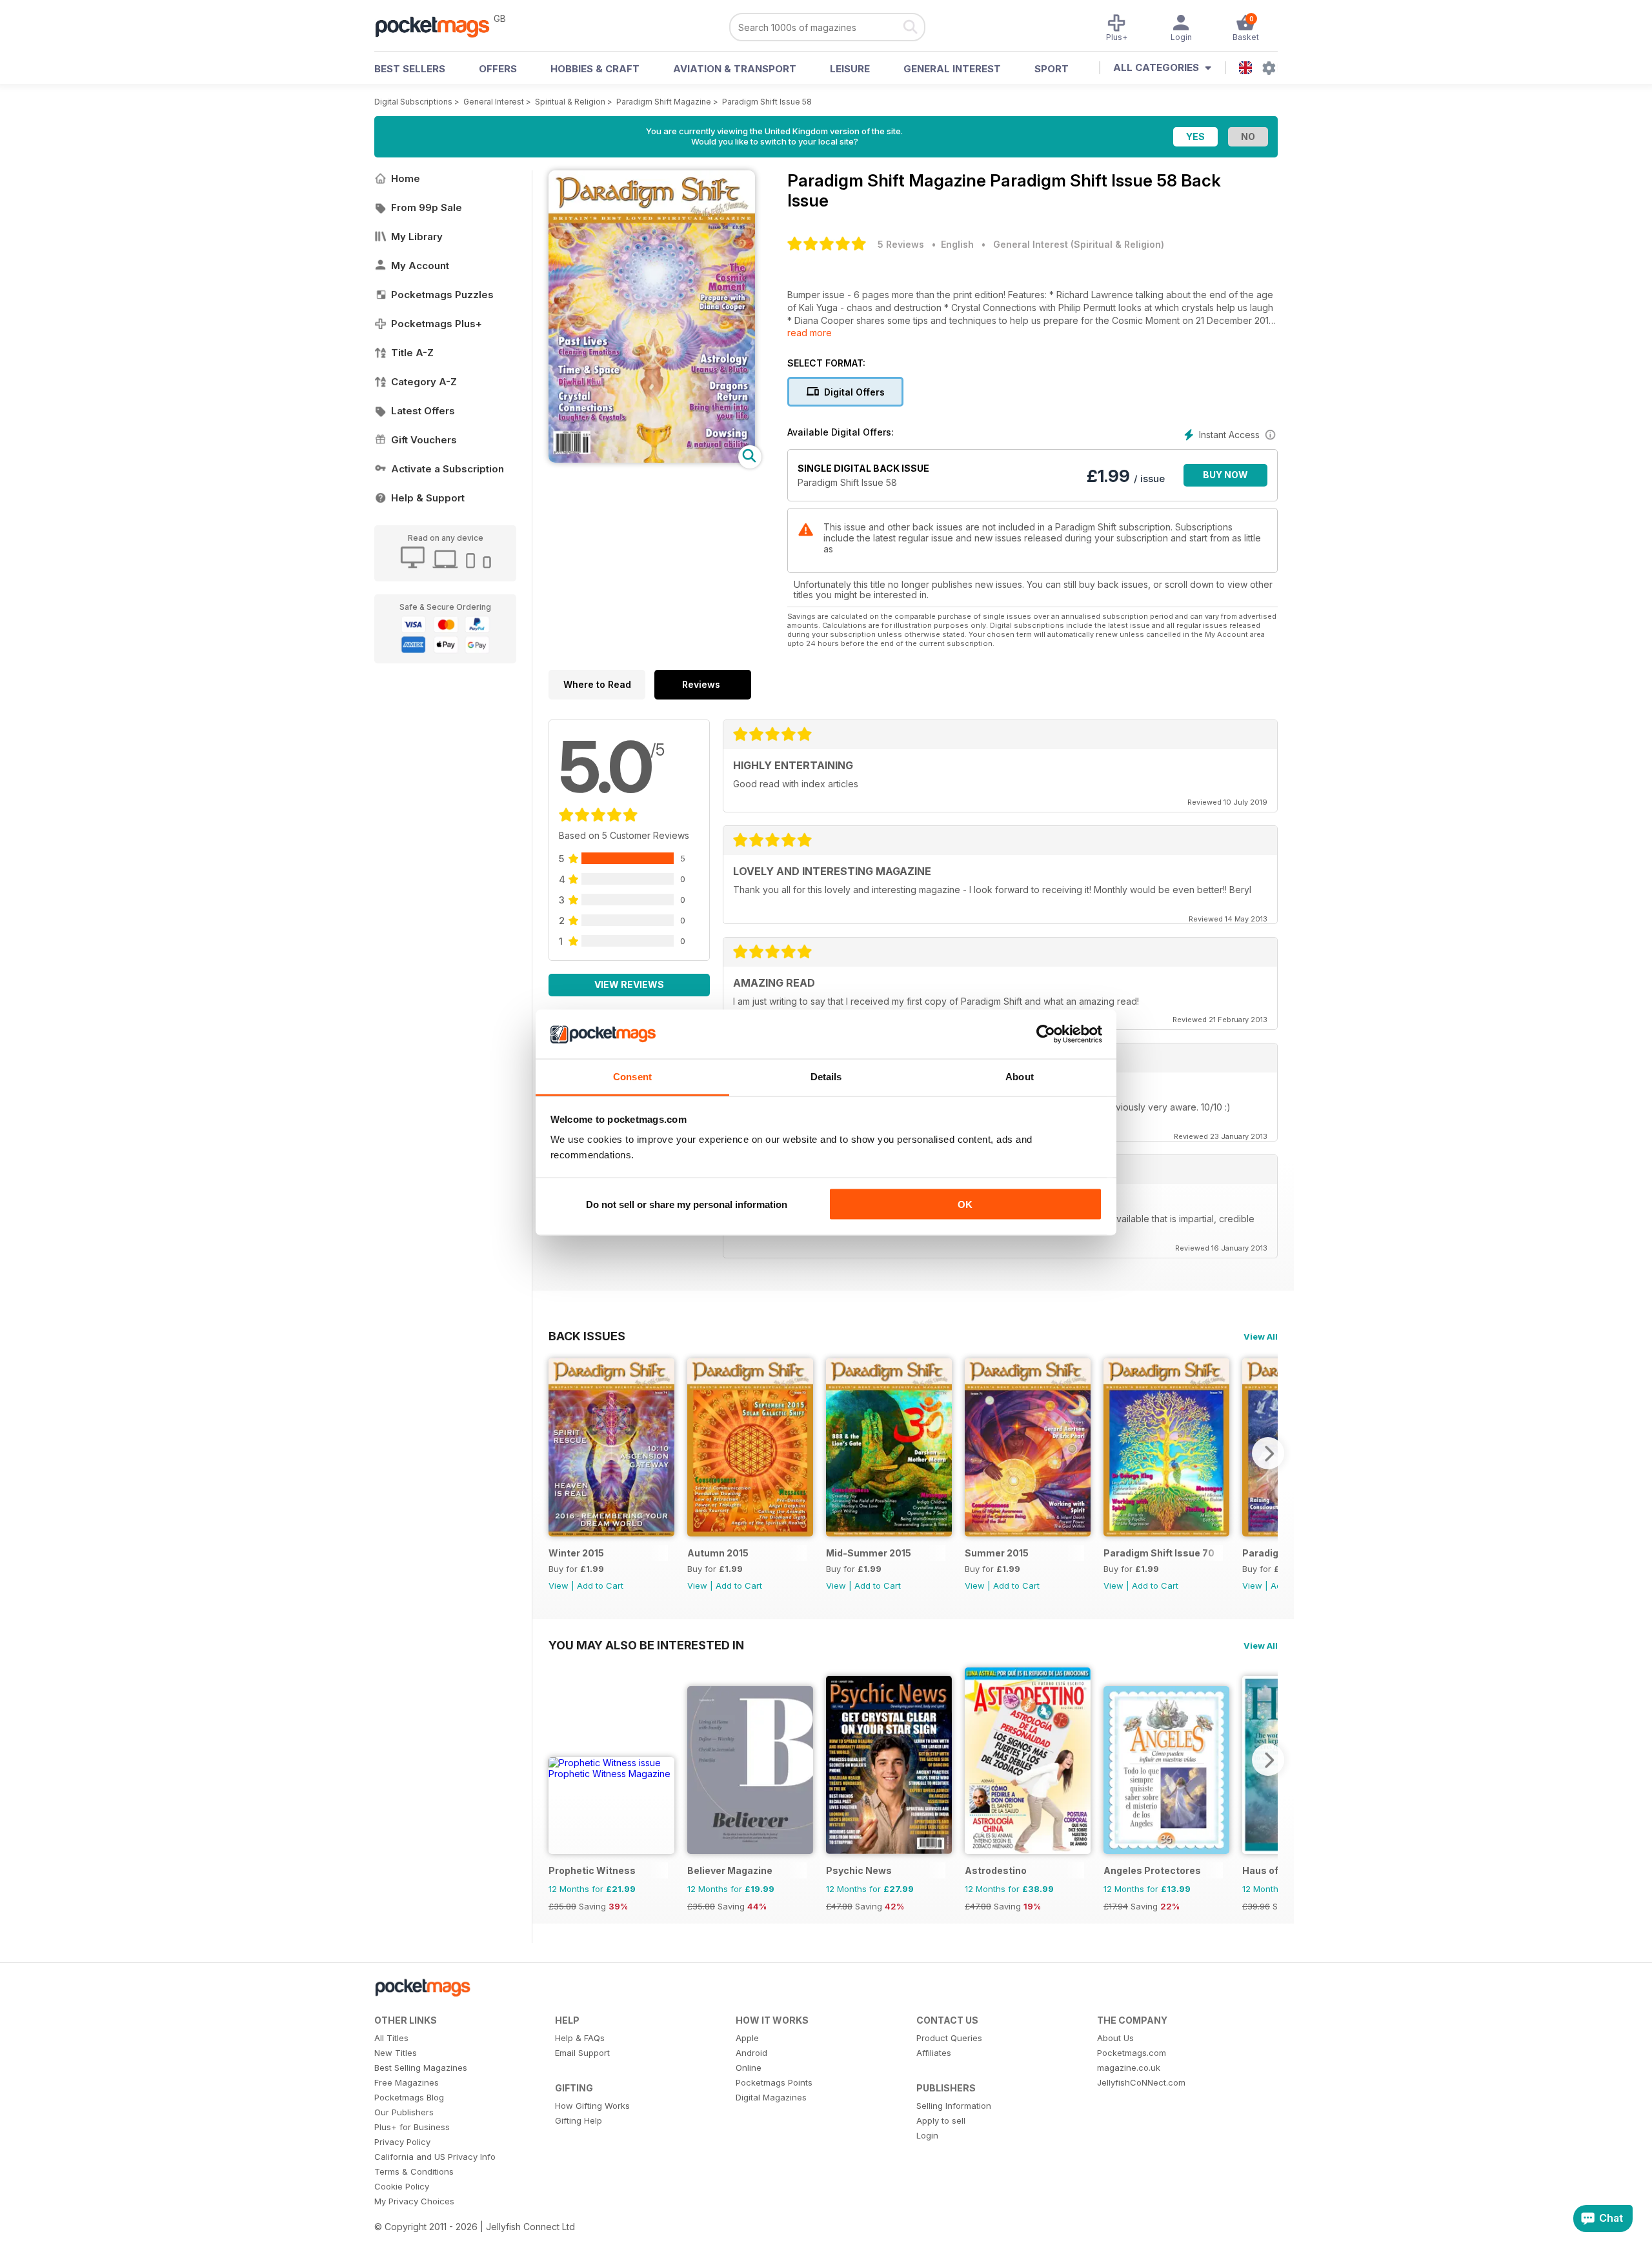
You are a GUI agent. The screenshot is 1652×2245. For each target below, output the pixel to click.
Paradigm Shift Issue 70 (1159, 1553)
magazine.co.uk (1129, 2068)
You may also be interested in (646, 1645)
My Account (420, 266)
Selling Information (954, 2106)
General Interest (952, 69)
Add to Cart (600, 1586)
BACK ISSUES (587, 1336)
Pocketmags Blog (409, 2097)
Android (751, 2053)
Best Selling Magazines (421, 2068)
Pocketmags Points (774, 2082)
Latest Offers (423, 411)
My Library (417, 237)
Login (927, 2135)
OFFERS (498, 69)
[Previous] (558, 1453)
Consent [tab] (632, 1077)
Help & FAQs (580, 2038)
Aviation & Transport (735, 69)
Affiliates (934, 2053)
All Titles (391, 2038)
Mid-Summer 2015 (869, 1553)
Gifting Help (579, 2120)
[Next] (1268, 1453)
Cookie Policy (402, 2186)
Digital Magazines (771, 2097)
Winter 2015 (576, 1553)
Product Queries (949, 2038)
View (559, 1586)
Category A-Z (424, 382)
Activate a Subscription (448, 469)
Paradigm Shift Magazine (664, 102)
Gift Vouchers (424, 440)
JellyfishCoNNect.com (1141, 2082)
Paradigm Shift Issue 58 (767, 102)
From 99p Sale (427, 207)
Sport (1052, 69)
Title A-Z (412, 353)
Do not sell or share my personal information (687, 1204)
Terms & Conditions (414, 2171)
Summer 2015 (997, 1553)
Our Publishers (404, 2112)
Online (749, 2068)
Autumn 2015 (718, 1553)
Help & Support (428, 498)
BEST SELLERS (410, 69)
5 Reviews (901, 244)
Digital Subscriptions (413, 102)
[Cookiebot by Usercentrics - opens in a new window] (1046, 1034)
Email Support (582, 2053)
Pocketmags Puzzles (442, 295)
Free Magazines (407, 2082)
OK (965, 1204)
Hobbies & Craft (595, 69)
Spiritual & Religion (570, 102)
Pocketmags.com (1132, 2053)
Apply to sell (941, 2120)
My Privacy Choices (414, 2201)
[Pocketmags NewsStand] (439, 26)
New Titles (396, 2053)
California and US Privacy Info (435, 2157)
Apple (747, 2038)
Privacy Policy (402, 2142)
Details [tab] (826, 1077)
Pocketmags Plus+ (437, 324)
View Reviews (629, 984)
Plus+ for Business (412, 2127)
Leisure (850, 69)
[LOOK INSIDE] (652, 459)
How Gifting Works (592, 2106)
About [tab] (1020, 1077)
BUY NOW (1225, 475)
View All (1261, 1336)
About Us (1115, 2038)
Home (406, 178)
